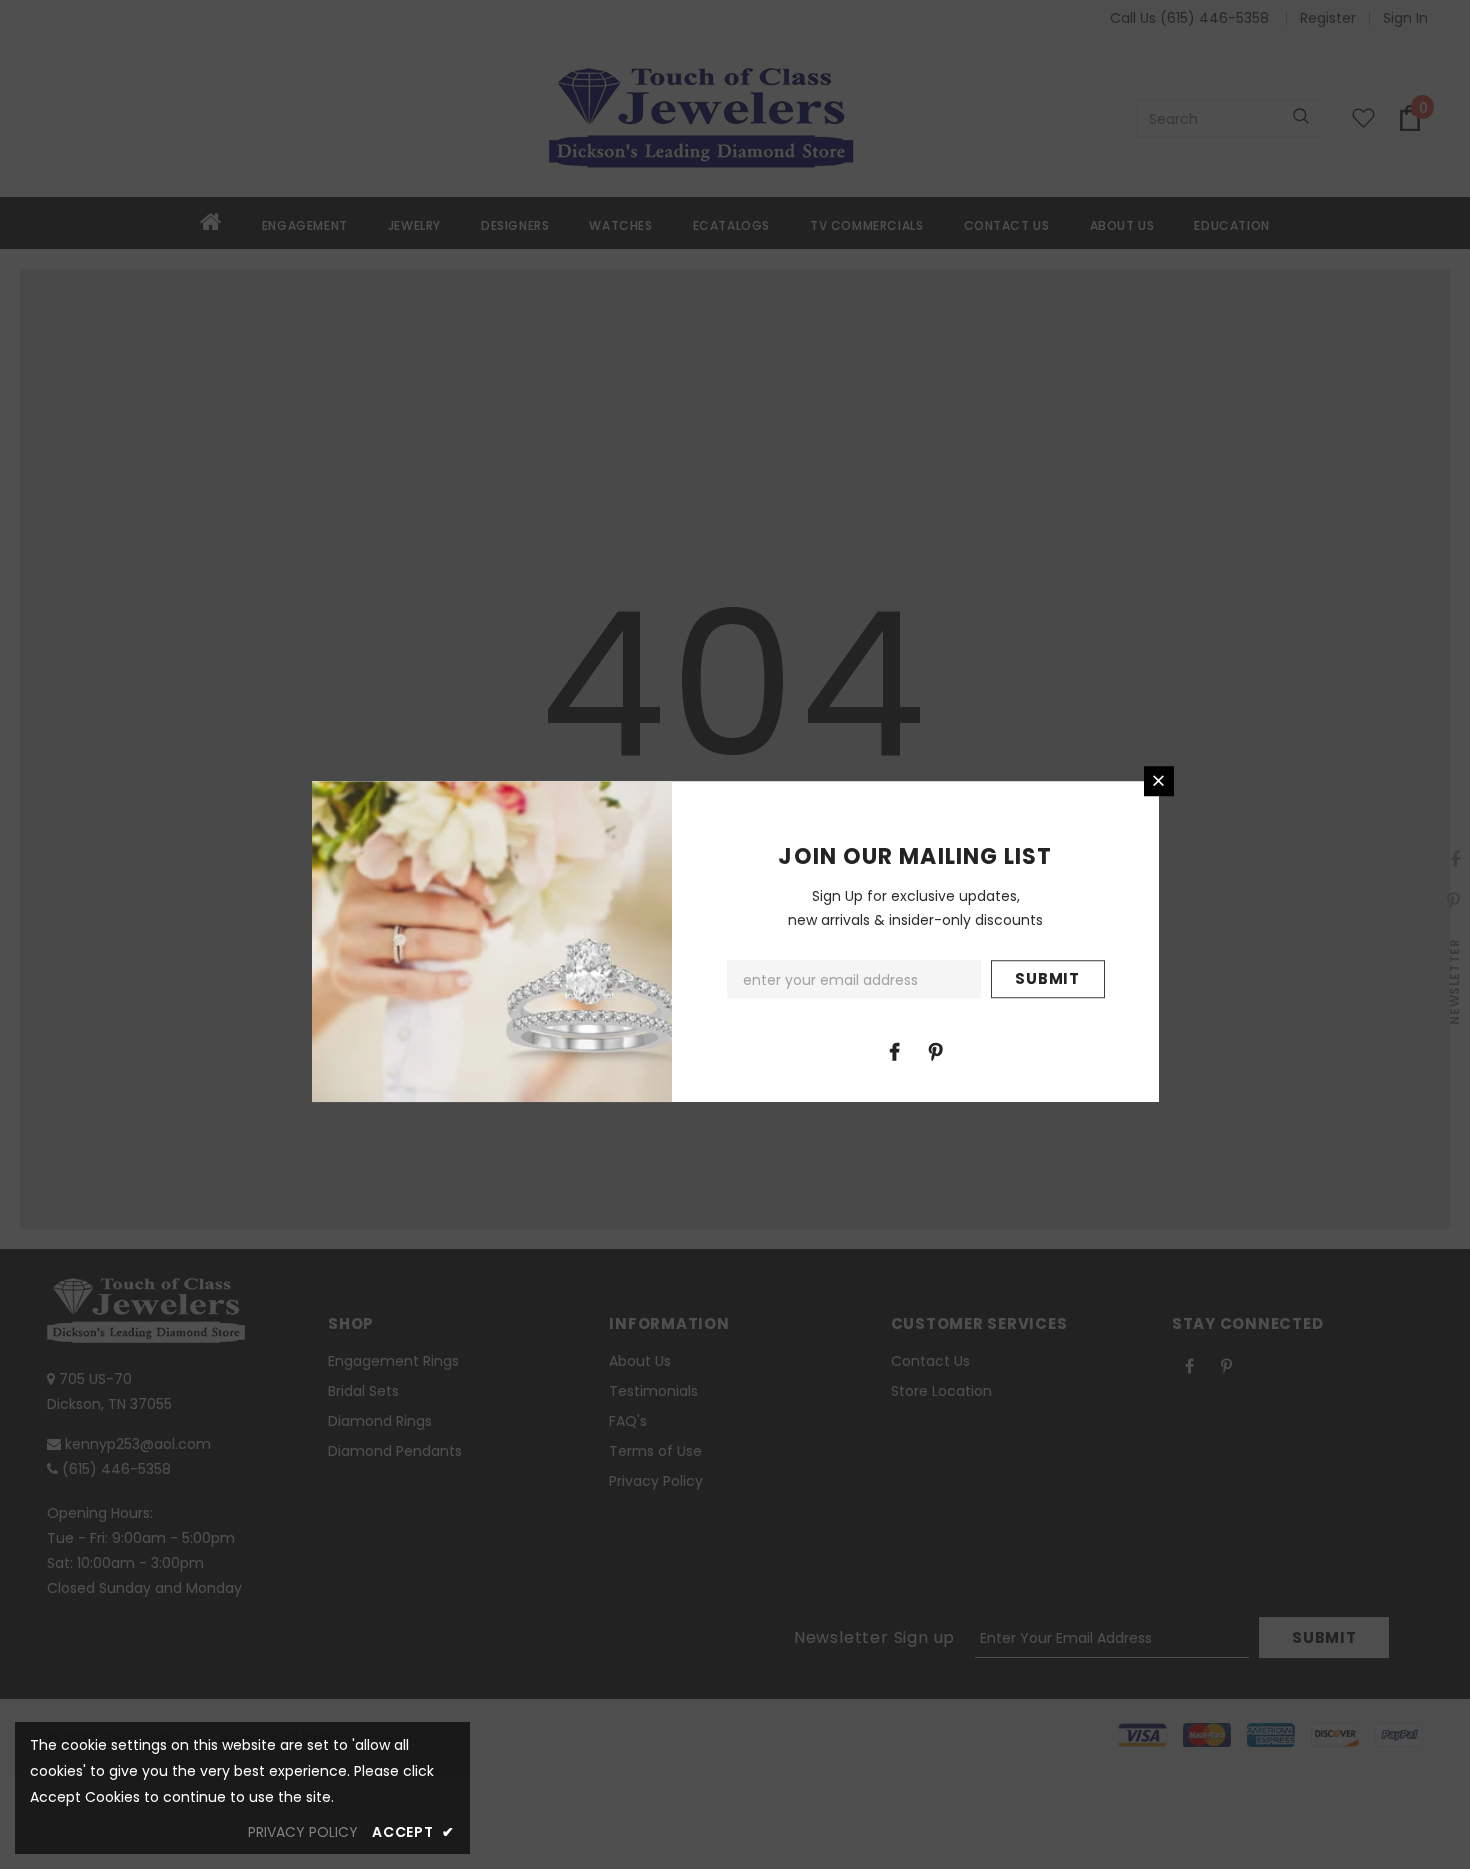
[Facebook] (895, 1051)
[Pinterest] (936, 1051)
